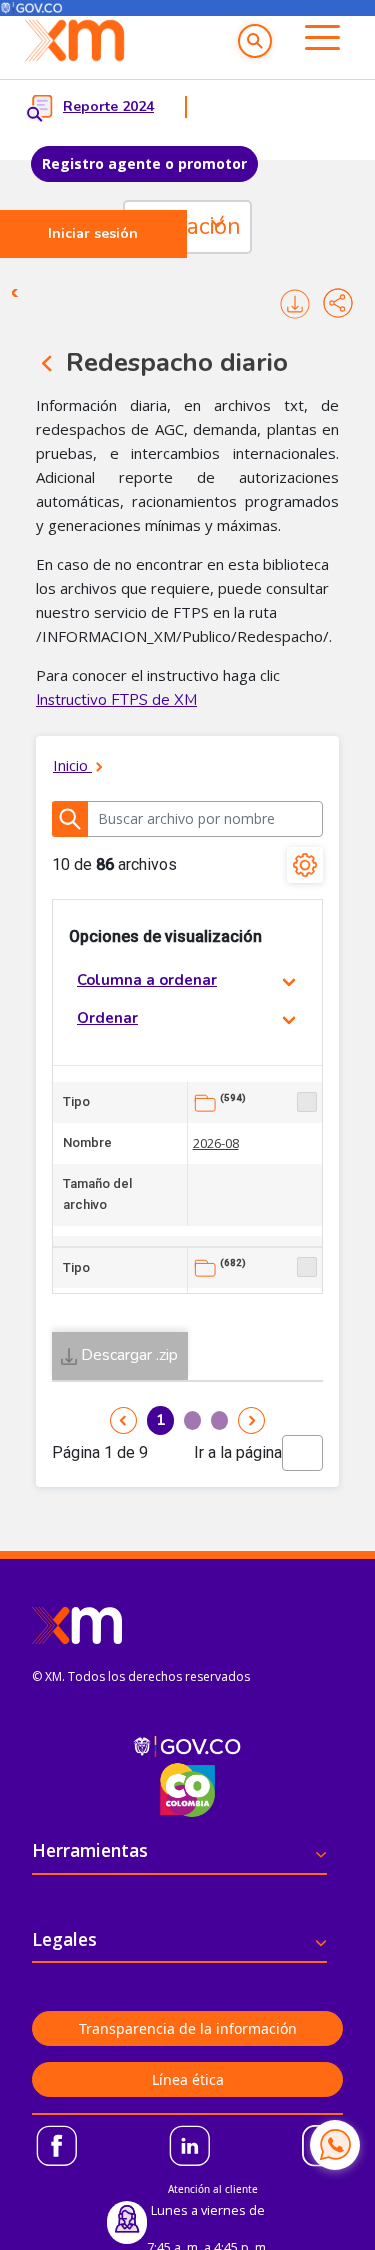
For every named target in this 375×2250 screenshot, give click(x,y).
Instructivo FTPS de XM (116, 700)
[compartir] (338, 303)
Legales (64, 1939)
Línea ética (188, 2079)
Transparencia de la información (188, 2028)
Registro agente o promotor (144, 163)
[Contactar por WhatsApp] (335, 2145)
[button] (255, 41)
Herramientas (90, 1850)
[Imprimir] (294, 303)
